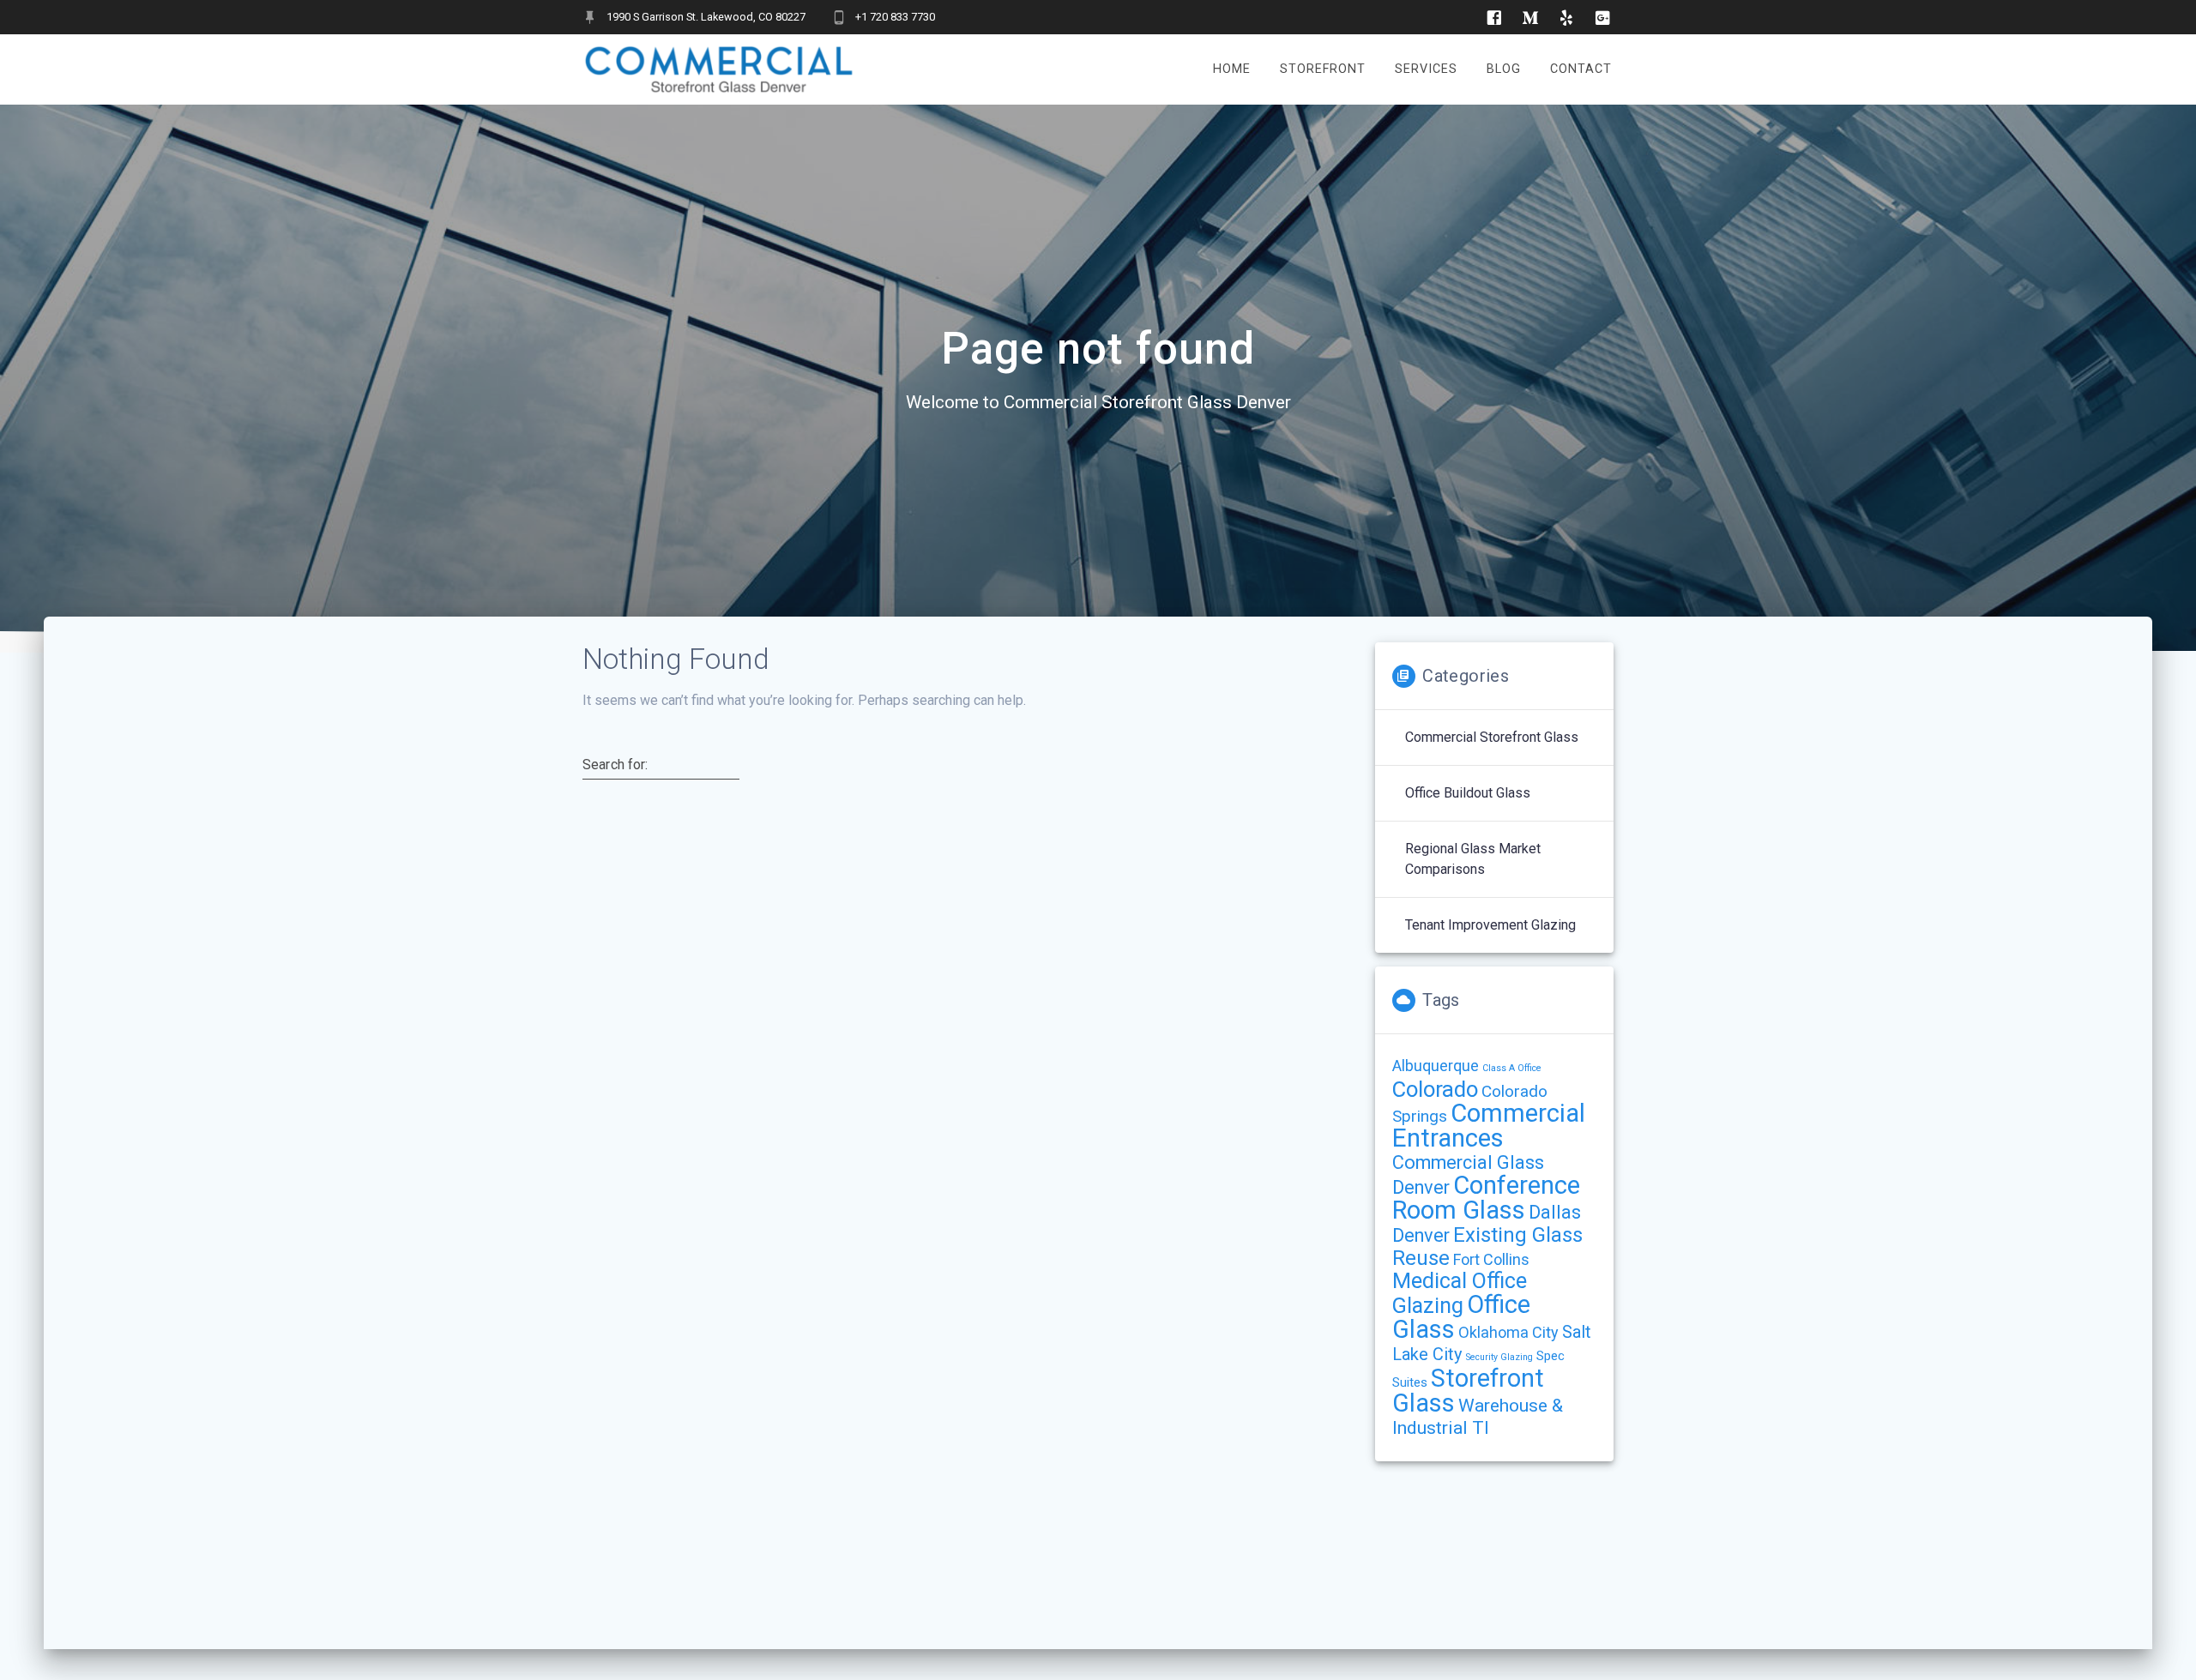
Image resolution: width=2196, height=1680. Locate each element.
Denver (1421, 1235)
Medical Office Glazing (1460, 1293)
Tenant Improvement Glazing (1490, 925)
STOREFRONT (1323, 69)
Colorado (1435, 1089)
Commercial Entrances (1489, 1126)
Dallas (1555, 1212)
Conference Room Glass (1486, 1198)
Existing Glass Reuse (1487, 1246)
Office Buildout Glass (1468, 793)
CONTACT (1581, 69)
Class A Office (1512, 1068)
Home (1232, 69)
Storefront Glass (1468, 1391)
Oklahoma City (1508, 1332)
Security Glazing (1499, 1357)
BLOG (1504, 69)
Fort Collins (1491, 1259)
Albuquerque (1436, 1066)
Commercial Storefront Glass (1492, 737)
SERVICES (1426, 69)
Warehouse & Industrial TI (1478, 1416)
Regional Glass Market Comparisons (1473, 859)
